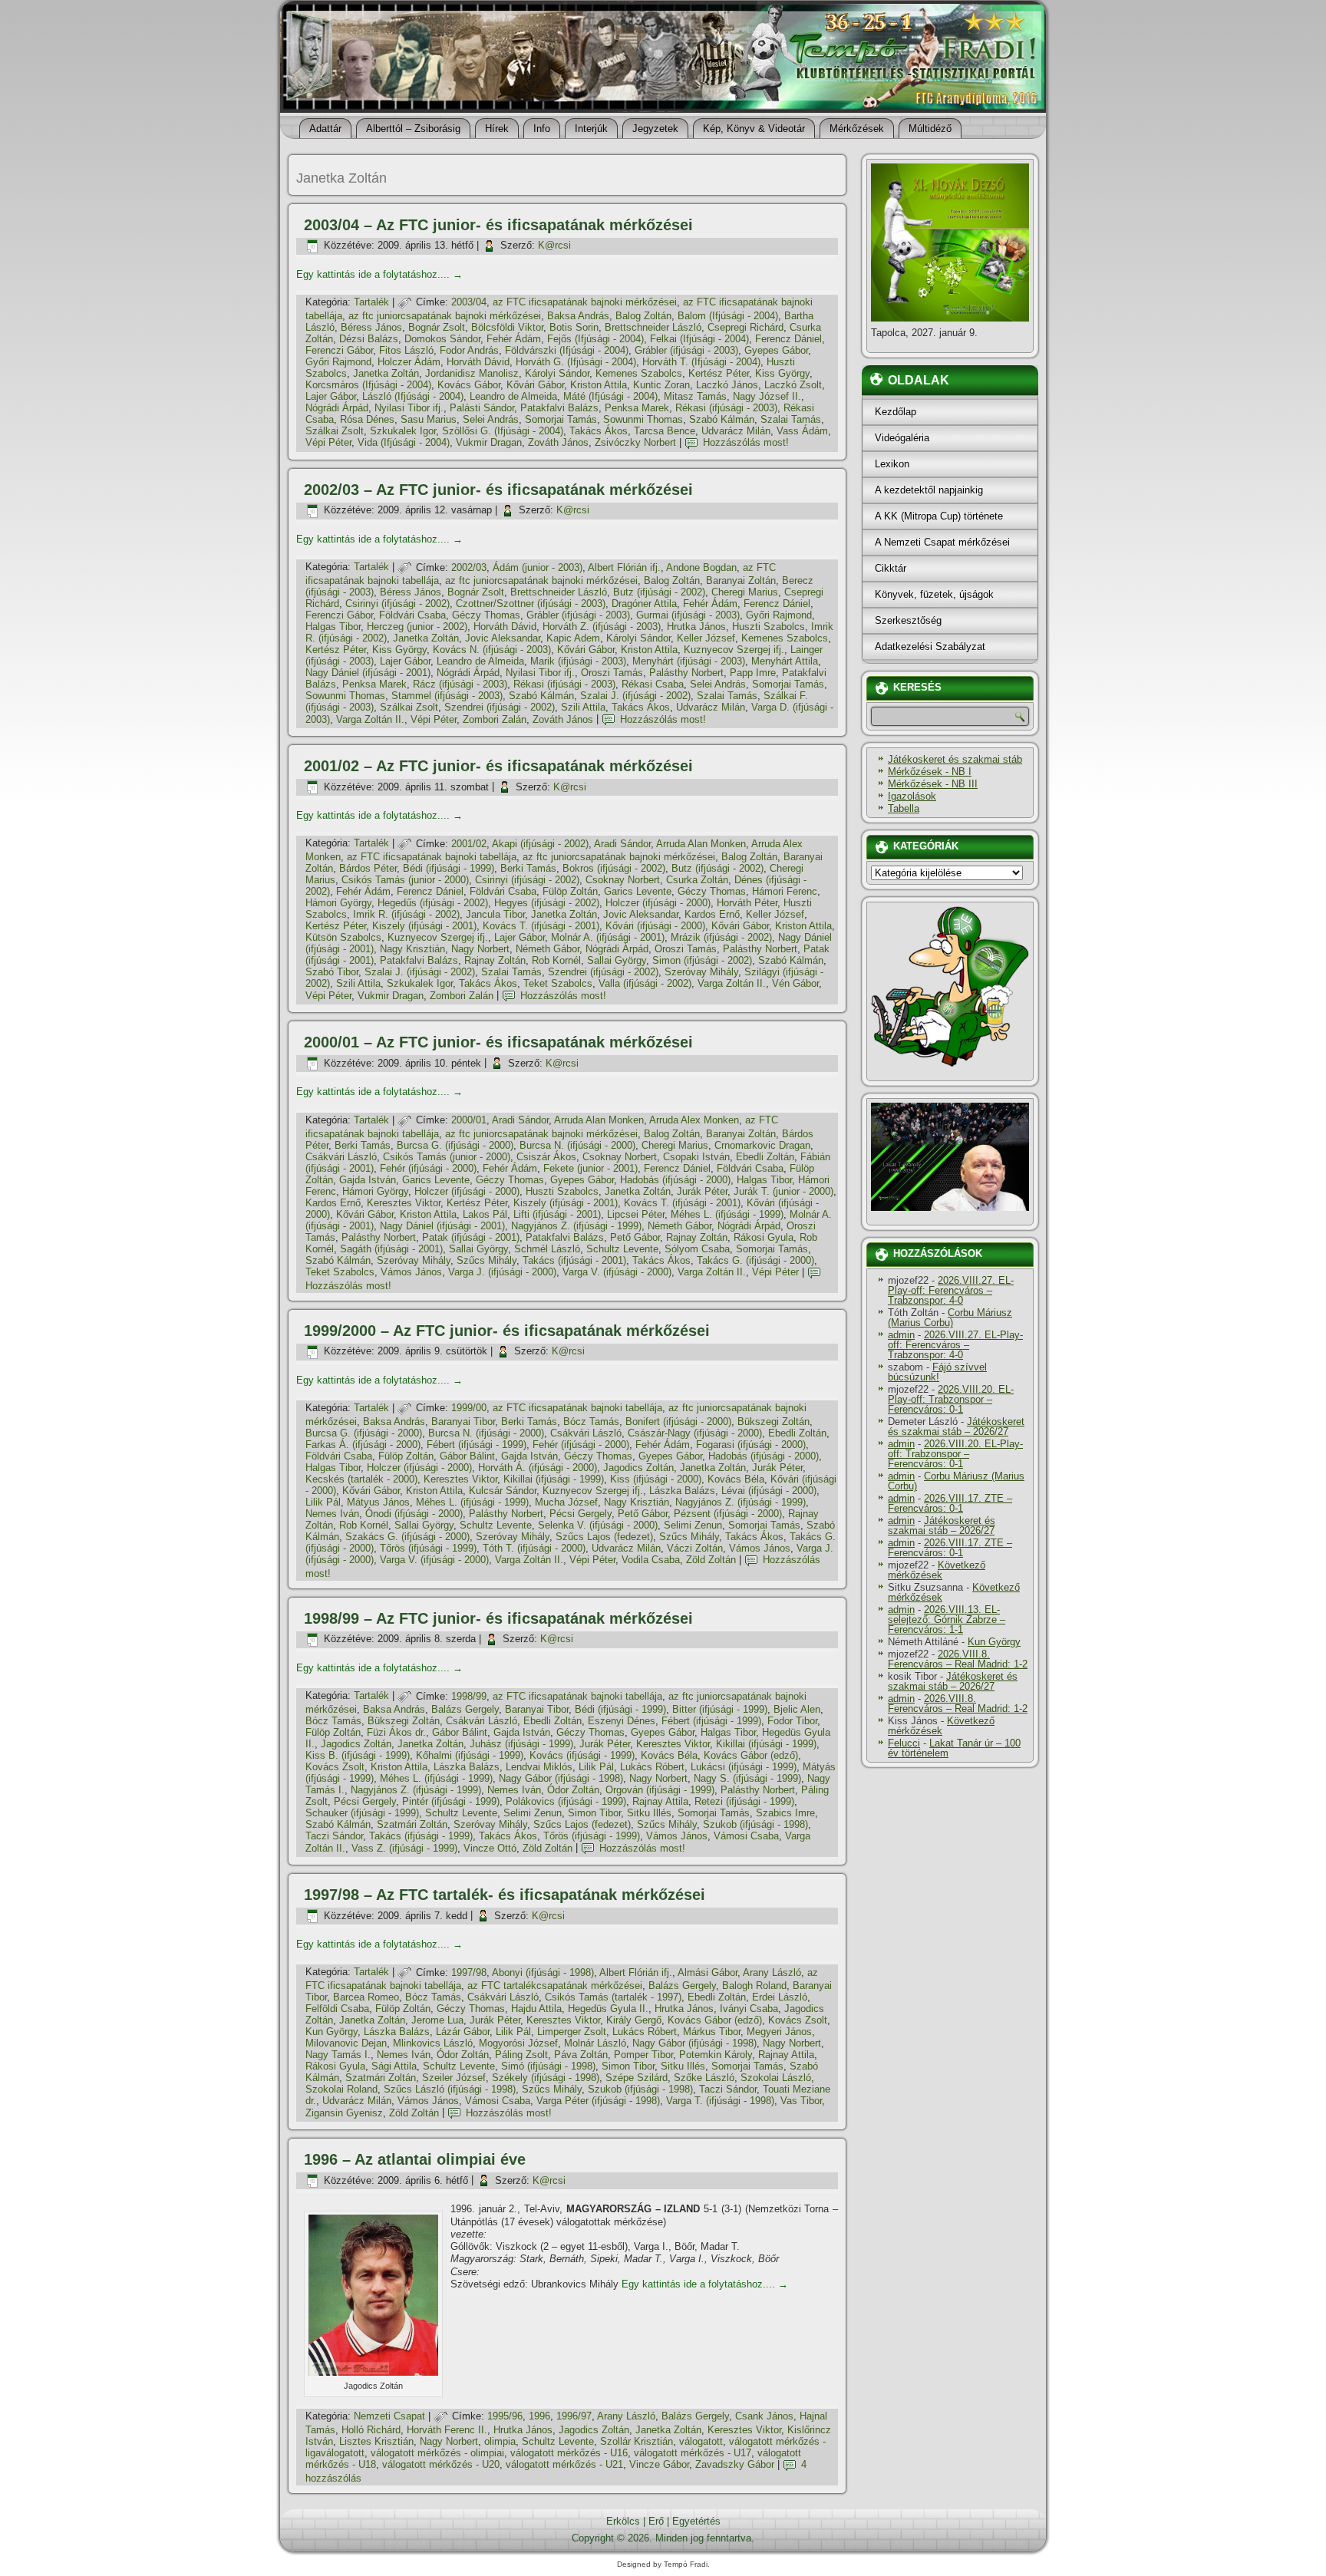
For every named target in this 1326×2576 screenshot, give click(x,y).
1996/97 (574, 2416)
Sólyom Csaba (697, 1249)
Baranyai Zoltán (741, 581)
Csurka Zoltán (697, 880)
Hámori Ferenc (785, 891)
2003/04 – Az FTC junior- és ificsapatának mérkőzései (498, 225)
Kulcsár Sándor (503, 1491)
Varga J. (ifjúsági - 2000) (502, 1272)
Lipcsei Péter (636, 1214)
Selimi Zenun (693, 1525)
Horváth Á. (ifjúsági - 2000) (538, 1468)
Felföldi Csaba (337, 2009)
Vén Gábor (795, 983)
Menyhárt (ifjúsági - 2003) (689, 661)
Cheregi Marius (745, 592)
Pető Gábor (635, 1237)
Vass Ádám (802, 431)
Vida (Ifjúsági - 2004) (404, 442)
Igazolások (912, 796)
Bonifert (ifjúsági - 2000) (678, 1422)
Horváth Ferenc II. (447, 2430)
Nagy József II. (767, 396)
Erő (656, 2521)
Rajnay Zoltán (495, 960)
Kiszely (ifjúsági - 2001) (424, 926)
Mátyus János (378, 1502)
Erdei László (780, 1997)
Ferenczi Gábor (339, 350)
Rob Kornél (556, 960)
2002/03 (469, 567)
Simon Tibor (594, 1813)
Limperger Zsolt (572, 2032)
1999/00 (469, 1408)
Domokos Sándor (442, 339)
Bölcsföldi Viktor (507, 327)
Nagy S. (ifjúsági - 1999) (747, 1778)
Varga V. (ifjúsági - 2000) (617, 1272)
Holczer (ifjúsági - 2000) (658, 903)
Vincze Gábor (659, 2464)
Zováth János (558, 442)
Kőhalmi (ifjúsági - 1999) (470, 1755)
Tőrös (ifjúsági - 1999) (428, 1548)
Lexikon (892, 464)
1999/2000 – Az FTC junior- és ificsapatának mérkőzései (507, 1331)
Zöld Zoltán (711, 1560)
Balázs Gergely (465, 1709)
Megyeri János (779, 2032)
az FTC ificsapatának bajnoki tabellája (432, 857)
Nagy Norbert (480, 949)
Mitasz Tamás (695, 396)
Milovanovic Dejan (346, 2043)
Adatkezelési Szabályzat (930, 646)
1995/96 (505, 2416)
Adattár (325, 129)
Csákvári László (341, 1157)
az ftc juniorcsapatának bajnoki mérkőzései (445, 316)
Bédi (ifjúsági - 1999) (449, 868)
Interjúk (591, 129)
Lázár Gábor (463, 2032)
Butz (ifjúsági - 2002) (659, 592)
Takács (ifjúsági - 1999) (421, 1836)
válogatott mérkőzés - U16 (569, 2453)
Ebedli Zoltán (765, 1157)
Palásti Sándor (482, 408)
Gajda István (368, 1180)
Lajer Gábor (331, 396)
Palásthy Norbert (686, 673)
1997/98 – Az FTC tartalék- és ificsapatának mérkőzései (505, 1895)
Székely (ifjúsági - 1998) (546, 2078)
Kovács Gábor (469, 385)
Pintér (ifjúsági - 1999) (451, 1801)
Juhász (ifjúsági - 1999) (521, 1744)
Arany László (772, 1972)
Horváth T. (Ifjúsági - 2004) (701, 362)
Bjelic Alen (797, 1709)
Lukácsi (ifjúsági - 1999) (744, 1767)
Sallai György (617, 960)
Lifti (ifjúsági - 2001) (557, 1214)
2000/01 (469, 1120)
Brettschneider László (653, 327)
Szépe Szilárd (637, 2078)
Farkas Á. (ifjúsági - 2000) (363, 1445)
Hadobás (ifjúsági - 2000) (675, 1180)
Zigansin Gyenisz (344, 2113)
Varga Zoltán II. (370, 719)
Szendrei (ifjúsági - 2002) (500, 707)
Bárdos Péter (368, 868)
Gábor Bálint (467, 1456)
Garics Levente (638, 891)
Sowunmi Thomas (643, 419)
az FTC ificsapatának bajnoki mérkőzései (585, 302)
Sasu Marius (429, 419)
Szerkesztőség (908, 620)
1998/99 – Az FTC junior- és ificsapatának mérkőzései (498, 1618)
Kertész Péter (719, 373)
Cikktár (891, 568)
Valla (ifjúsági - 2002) (645, 983)
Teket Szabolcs (558, 983)
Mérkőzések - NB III (933, 784)
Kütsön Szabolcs (343, 937)
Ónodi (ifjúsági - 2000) (414, 1514)
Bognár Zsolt (437, 327)
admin (901, 1335)
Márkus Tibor (712, 2032)
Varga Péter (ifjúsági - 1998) (598, 2101)
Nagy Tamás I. (338, 2055)
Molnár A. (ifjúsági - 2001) (608, 937)
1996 (539, 2416)
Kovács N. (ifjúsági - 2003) (492, 650)
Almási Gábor (708, 1972)
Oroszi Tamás (612, 673)
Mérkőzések (857, 129)
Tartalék (371, 302)
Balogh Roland (754, 1986)
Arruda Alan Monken (701, 844)
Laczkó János (727, 385)
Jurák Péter (702, 1191)
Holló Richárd (371, 2430)
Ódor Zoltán (573, 1790)
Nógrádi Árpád (337, 408)
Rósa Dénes (367, 419)
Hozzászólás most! (746, 442)
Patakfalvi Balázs (559, 408)
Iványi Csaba (749, 2009)
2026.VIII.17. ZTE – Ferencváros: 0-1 (950, 1503)
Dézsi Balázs (369, 339)
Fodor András (469, 350)
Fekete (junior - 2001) (590, 1168)
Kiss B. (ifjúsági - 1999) (358, 1755)
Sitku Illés (649, 1813)
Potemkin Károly (716, 2055)
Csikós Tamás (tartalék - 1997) (613, 1997)
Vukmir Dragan (489, 442)
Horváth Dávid (478, 362)
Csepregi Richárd (745, 327)
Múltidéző (930, 129)
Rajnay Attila (660, 1801)
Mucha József (566, 1502)
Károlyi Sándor (557, 373)
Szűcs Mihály (487, 1260)
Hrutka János (696, 627)
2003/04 (469, 302)
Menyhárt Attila (785, 661)
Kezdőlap (896, 412)
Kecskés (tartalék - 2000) (361, 1479)
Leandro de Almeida (513, 396)
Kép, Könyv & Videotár (754, 129)
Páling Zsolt (521, 2055)
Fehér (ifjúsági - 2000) (428, 1168)
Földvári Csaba (412, 615)
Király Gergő (634, 2020)
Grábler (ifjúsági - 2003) (686, 350)
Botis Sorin (574, 327)
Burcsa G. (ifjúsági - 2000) (455, 1145)
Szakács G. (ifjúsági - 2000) (407, 1537)
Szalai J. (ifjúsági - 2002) (635, 696)
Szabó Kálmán (722, 419)
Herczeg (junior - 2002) (417, 627)
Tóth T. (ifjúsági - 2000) (534, 1548)
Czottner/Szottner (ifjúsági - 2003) (531, 604)
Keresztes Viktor (404, 1203)
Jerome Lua (437, 2020)
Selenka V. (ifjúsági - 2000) (598, 1525)
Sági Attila (394, 2066)
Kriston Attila (599, 385)
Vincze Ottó (490, 1848)
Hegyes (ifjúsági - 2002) (547, 903)
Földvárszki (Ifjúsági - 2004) (567, 350)
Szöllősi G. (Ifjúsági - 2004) (503, 431)
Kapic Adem (573, 638)
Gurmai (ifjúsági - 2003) (688, 615)
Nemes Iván (332, 1514)
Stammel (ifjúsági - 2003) (447, 696)
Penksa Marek (637, 408)
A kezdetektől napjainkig (929, 490)
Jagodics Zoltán (638, 1468)
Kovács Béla (736, 1479)
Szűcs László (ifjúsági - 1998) (450, 2089)
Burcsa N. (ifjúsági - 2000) (577, 1145)
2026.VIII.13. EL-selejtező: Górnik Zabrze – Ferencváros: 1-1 (947, 1619)
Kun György (331, 2032)
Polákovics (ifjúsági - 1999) (566, 1801)
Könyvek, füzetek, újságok (934, 594)
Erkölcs (623, 2521)
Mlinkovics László (433, 2043)
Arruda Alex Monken (694, 1120)
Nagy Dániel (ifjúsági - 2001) (368, 673)
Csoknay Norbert (623, 880)
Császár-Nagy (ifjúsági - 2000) (695, 1433)
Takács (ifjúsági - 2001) (574, 1260)
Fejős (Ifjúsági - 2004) (595, 339)
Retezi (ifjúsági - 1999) (744, 1801)
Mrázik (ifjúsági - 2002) (721, 937)
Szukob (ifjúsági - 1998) (755, 1824)
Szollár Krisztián (637, 2441)
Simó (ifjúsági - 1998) (548, 2066)
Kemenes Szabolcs (639, 373)
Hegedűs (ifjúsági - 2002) (433, 903)
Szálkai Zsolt (335, 431)
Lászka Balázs (682, 1491)
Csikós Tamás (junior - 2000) (405, 880)
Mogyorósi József (518, 2043)
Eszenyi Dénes (622, 1721)
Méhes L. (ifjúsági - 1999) (727, 1214)
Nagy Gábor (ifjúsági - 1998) (561, 1778)
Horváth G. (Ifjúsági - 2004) (576, 362)
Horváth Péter (747, 903)
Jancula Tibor (495, 914)
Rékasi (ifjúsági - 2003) (726, 408)
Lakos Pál (485, 1214)
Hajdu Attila (536, 2009)
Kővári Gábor (535, 385)
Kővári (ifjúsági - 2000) (655, 926)
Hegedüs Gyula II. (608, 2009)
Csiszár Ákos (546, 1157)
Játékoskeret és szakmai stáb (955, 759)
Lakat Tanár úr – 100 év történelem (954, 1748)
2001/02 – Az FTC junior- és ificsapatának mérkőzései (498, 766)
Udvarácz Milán (736, 431)
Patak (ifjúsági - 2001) (471, 1237)
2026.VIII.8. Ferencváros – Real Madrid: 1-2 (958, 1659)
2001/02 (469, 844)
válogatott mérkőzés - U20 (441, 2464)
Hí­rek (497, 129)
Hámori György (338, 903)
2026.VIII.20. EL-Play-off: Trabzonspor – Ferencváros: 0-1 (951, 1399)
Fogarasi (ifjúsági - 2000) (751, 1445)
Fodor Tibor (792, 1721)
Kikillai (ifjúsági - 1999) (554, 1479)
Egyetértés (696, 2521)
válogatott (701, 2441)
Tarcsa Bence (665, 431)
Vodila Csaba (651, 1560)
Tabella (904, 808)
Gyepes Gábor (776, 350)
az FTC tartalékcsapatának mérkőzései (555, 1986)
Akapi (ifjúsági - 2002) (540, 844)
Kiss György (782, 373)
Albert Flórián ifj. (624, 567)
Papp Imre (753, 673)
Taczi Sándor (334, 1836)
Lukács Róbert (652, 1767)
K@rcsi (554, 245)
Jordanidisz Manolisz (472, 373)
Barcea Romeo (366, 1997)
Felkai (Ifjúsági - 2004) (699, 339)
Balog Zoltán (643, 316)
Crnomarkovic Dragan (762, 1145)
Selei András (491, 419)
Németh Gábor (548, 949)
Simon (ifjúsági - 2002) (702, 960)
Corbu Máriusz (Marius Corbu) (950, 1318)
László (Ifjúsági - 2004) (413, 396)
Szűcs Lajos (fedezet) (604, 1537)
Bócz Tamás (591, 1422)
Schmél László (547, 1249)
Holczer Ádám (409, 362)
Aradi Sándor (622, 844)
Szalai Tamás (791, 419)
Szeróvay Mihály (701, 972)
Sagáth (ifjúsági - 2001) (391, 1249)
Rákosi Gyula (764, 1237)
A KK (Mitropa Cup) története (939, 516)
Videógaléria (902, 438)
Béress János (371, 327)
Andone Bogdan (701, 567)
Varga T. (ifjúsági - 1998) (720, 2101)
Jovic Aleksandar (503, 638)
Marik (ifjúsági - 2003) (578, 661)
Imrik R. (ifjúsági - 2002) (406, 914)
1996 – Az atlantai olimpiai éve (415, 2159)
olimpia (500, 2441)
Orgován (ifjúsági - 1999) (660, 1790)
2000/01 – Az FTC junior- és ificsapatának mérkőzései (498, 1042)
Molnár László (595, 2043)
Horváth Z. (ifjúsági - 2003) (602, 627)
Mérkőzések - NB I (930, 772)
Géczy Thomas (486, 615)
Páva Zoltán (581, 2055)
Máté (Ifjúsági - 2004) (610, 396)
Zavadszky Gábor (735, 2464)
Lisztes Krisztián (376, 2441)
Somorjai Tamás (561, 419)
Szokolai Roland (341, 2089)
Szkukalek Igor (403, 431)
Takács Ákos (599, 431)
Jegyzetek (655, 129)
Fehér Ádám (514, 339)
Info (542, 129)
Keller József (706, 638)
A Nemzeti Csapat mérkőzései (942, 542)
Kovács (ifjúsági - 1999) (582, 1755)
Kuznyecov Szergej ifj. (734, 650)
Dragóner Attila (644, 604)
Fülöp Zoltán (570, 891)
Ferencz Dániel (788, 339)
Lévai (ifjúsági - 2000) (769, 1491)
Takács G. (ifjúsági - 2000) (755, 1260)
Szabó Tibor (332, 972)
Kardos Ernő (712, 914)
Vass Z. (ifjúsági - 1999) (404, 1848)
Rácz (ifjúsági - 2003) (460, 684)
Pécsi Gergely (581, 1514)
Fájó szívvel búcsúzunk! (937, 1372)
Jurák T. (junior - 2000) (783, 1191)
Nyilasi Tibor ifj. (409, 408)
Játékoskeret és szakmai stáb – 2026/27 (956, 1427)
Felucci (904, 1743)
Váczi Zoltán (695, 1548)
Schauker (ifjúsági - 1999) (362, 1813)
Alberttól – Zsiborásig (413, 129)
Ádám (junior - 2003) (538, 567)
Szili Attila (583, 707)
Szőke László (704, 2078)
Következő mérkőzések (937, 1570)
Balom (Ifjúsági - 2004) (728, 316)
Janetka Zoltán (386, 373)
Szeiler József (454, 2078)
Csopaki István (696, 1157)
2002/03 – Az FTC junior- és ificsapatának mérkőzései (498, 490)
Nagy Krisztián (412, 949)
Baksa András (578, 316)
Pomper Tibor (643, 2055)
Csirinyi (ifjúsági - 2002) (397, 604)
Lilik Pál (323, 1502)
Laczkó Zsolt (793, 385)
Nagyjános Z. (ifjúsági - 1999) (576, 1226)
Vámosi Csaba (746, 1836)
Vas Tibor (801, 2101)
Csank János (764, 2416)
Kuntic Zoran (661, 385)
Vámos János (411, 1272)
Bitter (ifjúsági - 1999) (720, 1709)
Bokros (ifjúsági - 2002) (614, 868)
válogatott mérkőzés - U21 (564, 2464)
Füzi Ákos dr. (396, 1732)
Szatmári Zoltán (412, 1824)
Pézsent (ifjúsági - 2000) (728, 1514)
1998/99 (469, 1696)
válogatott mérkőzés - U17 (693, 2453)
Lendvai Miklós (539, 1767)
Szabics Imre (785, 1813)
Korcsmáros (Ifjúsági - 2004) (368, 385)
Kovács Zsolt (335, 1767)
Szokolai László (776, 2078)
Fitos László (406, 350)
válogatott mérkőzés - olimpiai (437, 2453)
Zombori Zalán (495, 719)
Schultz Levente (622, 1249)
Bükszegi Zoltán (773, 1422)
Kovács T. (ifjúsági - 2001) (541, 926)
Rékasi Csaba (653, 684)
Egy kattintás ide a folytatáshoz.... (379, 274)
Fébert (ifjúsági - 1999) (477, 1445)
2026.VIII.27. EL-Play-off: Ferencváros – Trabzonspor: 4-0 (951, 1290)
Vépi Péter (328, 442)
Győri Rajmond (338, 362)
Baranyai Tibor (463, 1422)
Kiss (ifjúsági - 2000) (656, 1479)
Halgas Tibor (333, 627)
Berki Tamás (528, 868)
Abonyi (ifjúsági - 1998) (543, 1972)
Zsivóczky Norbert (635, 442)
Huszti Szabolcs (769, 627)
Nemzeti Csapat (389, 2416)
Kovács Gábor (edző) (751, 1755)
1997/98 (469, 1972)
